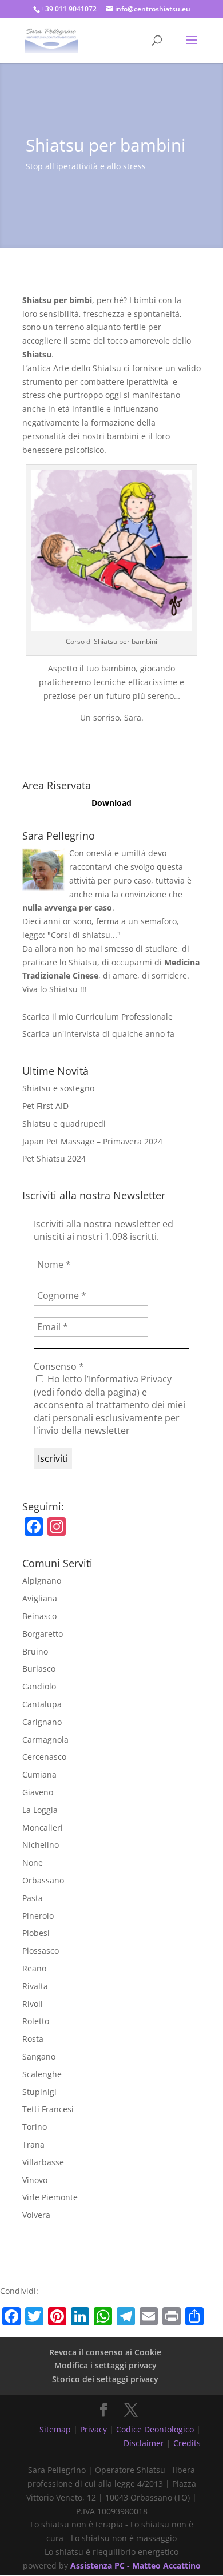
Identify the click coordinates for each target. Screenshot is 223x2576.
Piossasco (41, 1951)
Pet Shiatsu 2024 (54, 1158)
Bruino (35, 1651)
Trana (33, 2144)
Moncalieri (43, 1828)
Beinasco (39, 1616)
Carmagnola (45, 1740)
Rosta (33, 2039)
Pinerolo (38, 1916)
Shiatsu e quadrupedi (64, 1124)
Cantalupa (42, 1704)
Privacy (93, 2429)
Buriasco (39, 1669)
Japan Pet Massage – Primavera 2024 (92, 1141)
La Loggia (40, 1810)
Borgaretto (43, 1634)
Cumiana (39, 1774)
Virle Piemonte (50, 2197)
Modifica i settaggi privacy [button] (105, 2365)
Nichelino (41, 1845)
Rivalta (35, 1986)
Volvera (36, 2215)
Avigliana (40, 1598)
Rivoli (33, 2004)
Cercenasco (44, 1757)
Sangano (39, 2056)
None (33, 1863)
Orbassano (43, 1880)
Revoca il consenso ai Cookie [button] (105, 2352)
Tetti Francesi (48, 2109)
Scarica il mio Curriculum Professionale (97, 1017)
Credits (187, 2443)
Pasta (33, 1898)
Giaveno (38, 1792)
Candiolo (39, 1686)
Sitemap (55, 2429)
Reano (34, 1968)
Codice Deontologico (155, 2429)
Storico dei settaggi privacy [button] (105, 2379)
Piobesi (36, 1933)
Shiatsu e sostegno (58, 1088)
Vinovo (35, 2180)
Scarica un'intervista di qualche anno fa (98, 1034)
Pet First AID (45, 1106)
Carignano (42, 1722)
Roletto (36, 2021)
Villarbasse (43, 2162)
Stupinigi (39, 2092)
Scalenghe (42, 2074)
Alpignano (42, 1581)
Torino (35, 2127)
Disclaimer (144, 2443)
